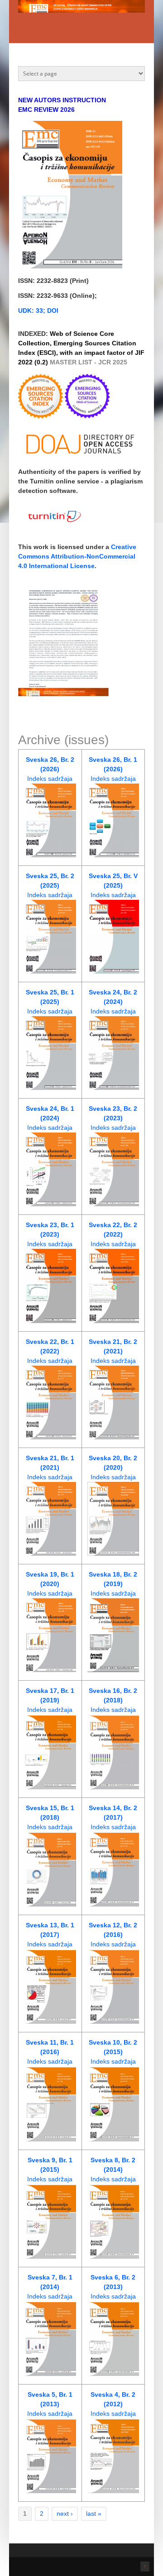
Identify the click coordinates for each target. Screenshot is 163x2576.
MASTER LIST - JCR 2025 (89, 362)
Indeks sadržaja (50, 779)
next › (65, 2514)
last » (94, 2514)
